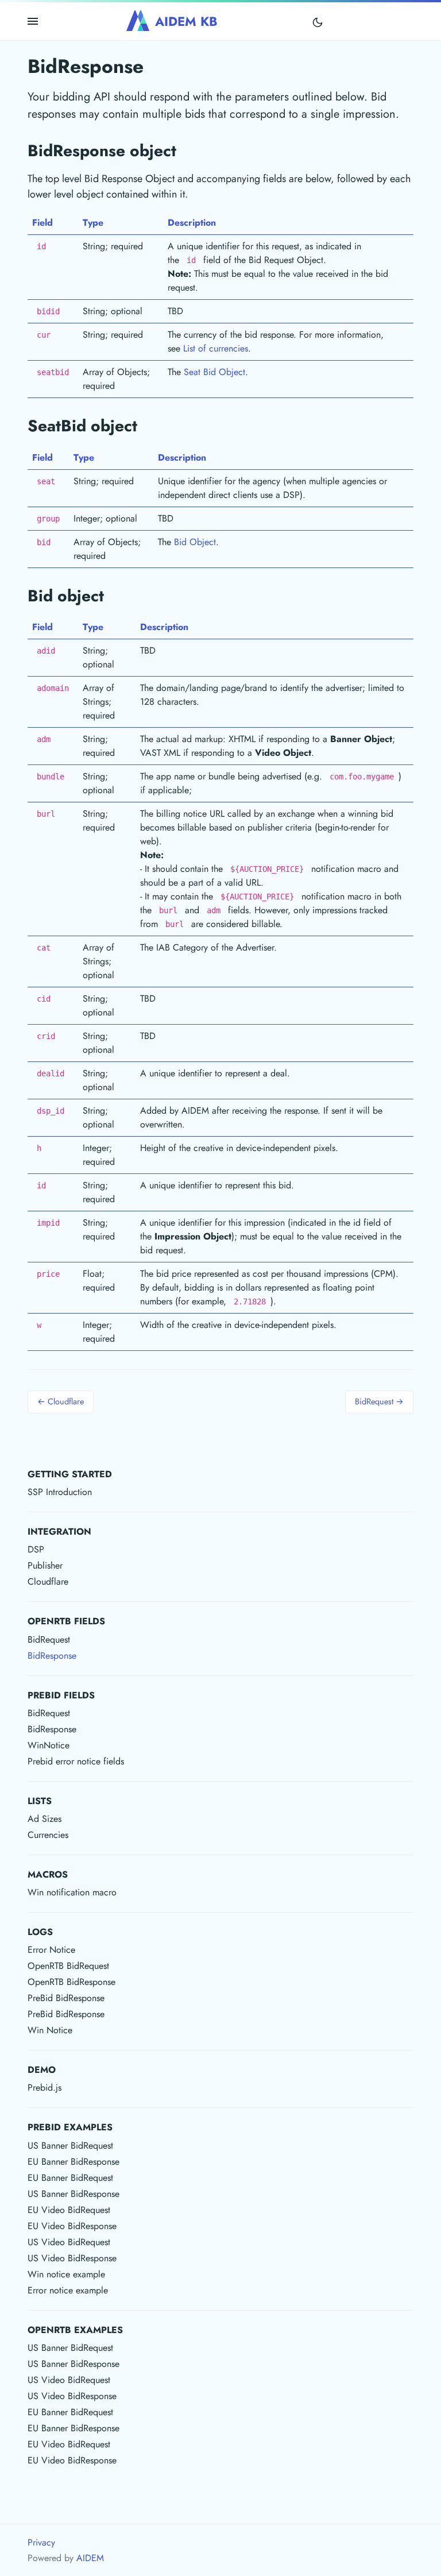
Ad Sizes (45, 1819)
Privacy (41, 2542)
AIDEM (90, 2558)
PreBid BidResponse (66, 1998)
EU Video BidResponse (72, 2226)
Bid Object (195, 542)
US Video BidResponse (72, 2258)
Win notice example (66, 2274)
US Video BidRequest (69, 2242)
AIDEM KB (186, 21)
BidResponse (52, 1656)
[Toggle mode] (318, 22)
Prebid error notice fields (76, 1761)
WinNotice (49, 1745)
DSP (36, 1549)
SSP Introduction (60, 1492)
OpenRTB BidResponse (71, 1982)
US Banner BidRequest (70, 2146)
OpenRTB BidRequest (68, 1966)
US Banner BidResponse (73, 2194)
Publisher (45, 1565)
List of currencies (216, 348)
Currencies (48, 1835)
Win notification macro (72, 1892)
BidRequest (49, 1640)
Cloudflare (48, 1581)
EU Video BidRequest (69, 2210)
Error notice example (68, 2290)
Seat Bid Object (214, 372)
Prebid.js (45, 2088)
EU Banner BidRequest (70, 2178)
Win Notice (50, 2030)
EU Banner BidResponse (73, 2162)
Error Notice (51, 1950)
